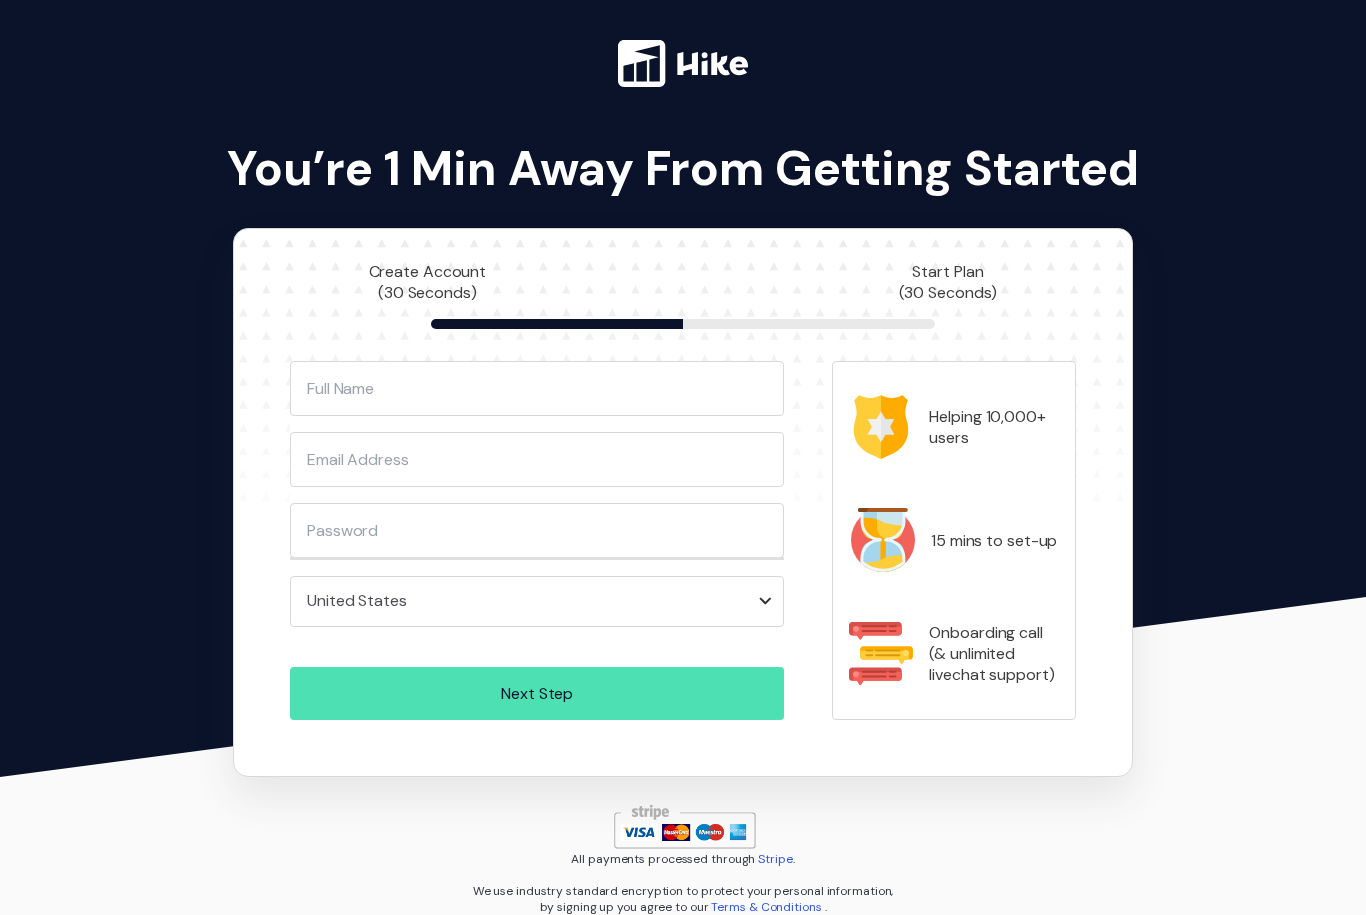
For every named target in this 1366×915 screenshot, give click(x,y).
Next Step (537, 693)
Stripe (775, 859)
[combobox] (537, 601)
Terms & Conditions (767, 907)
